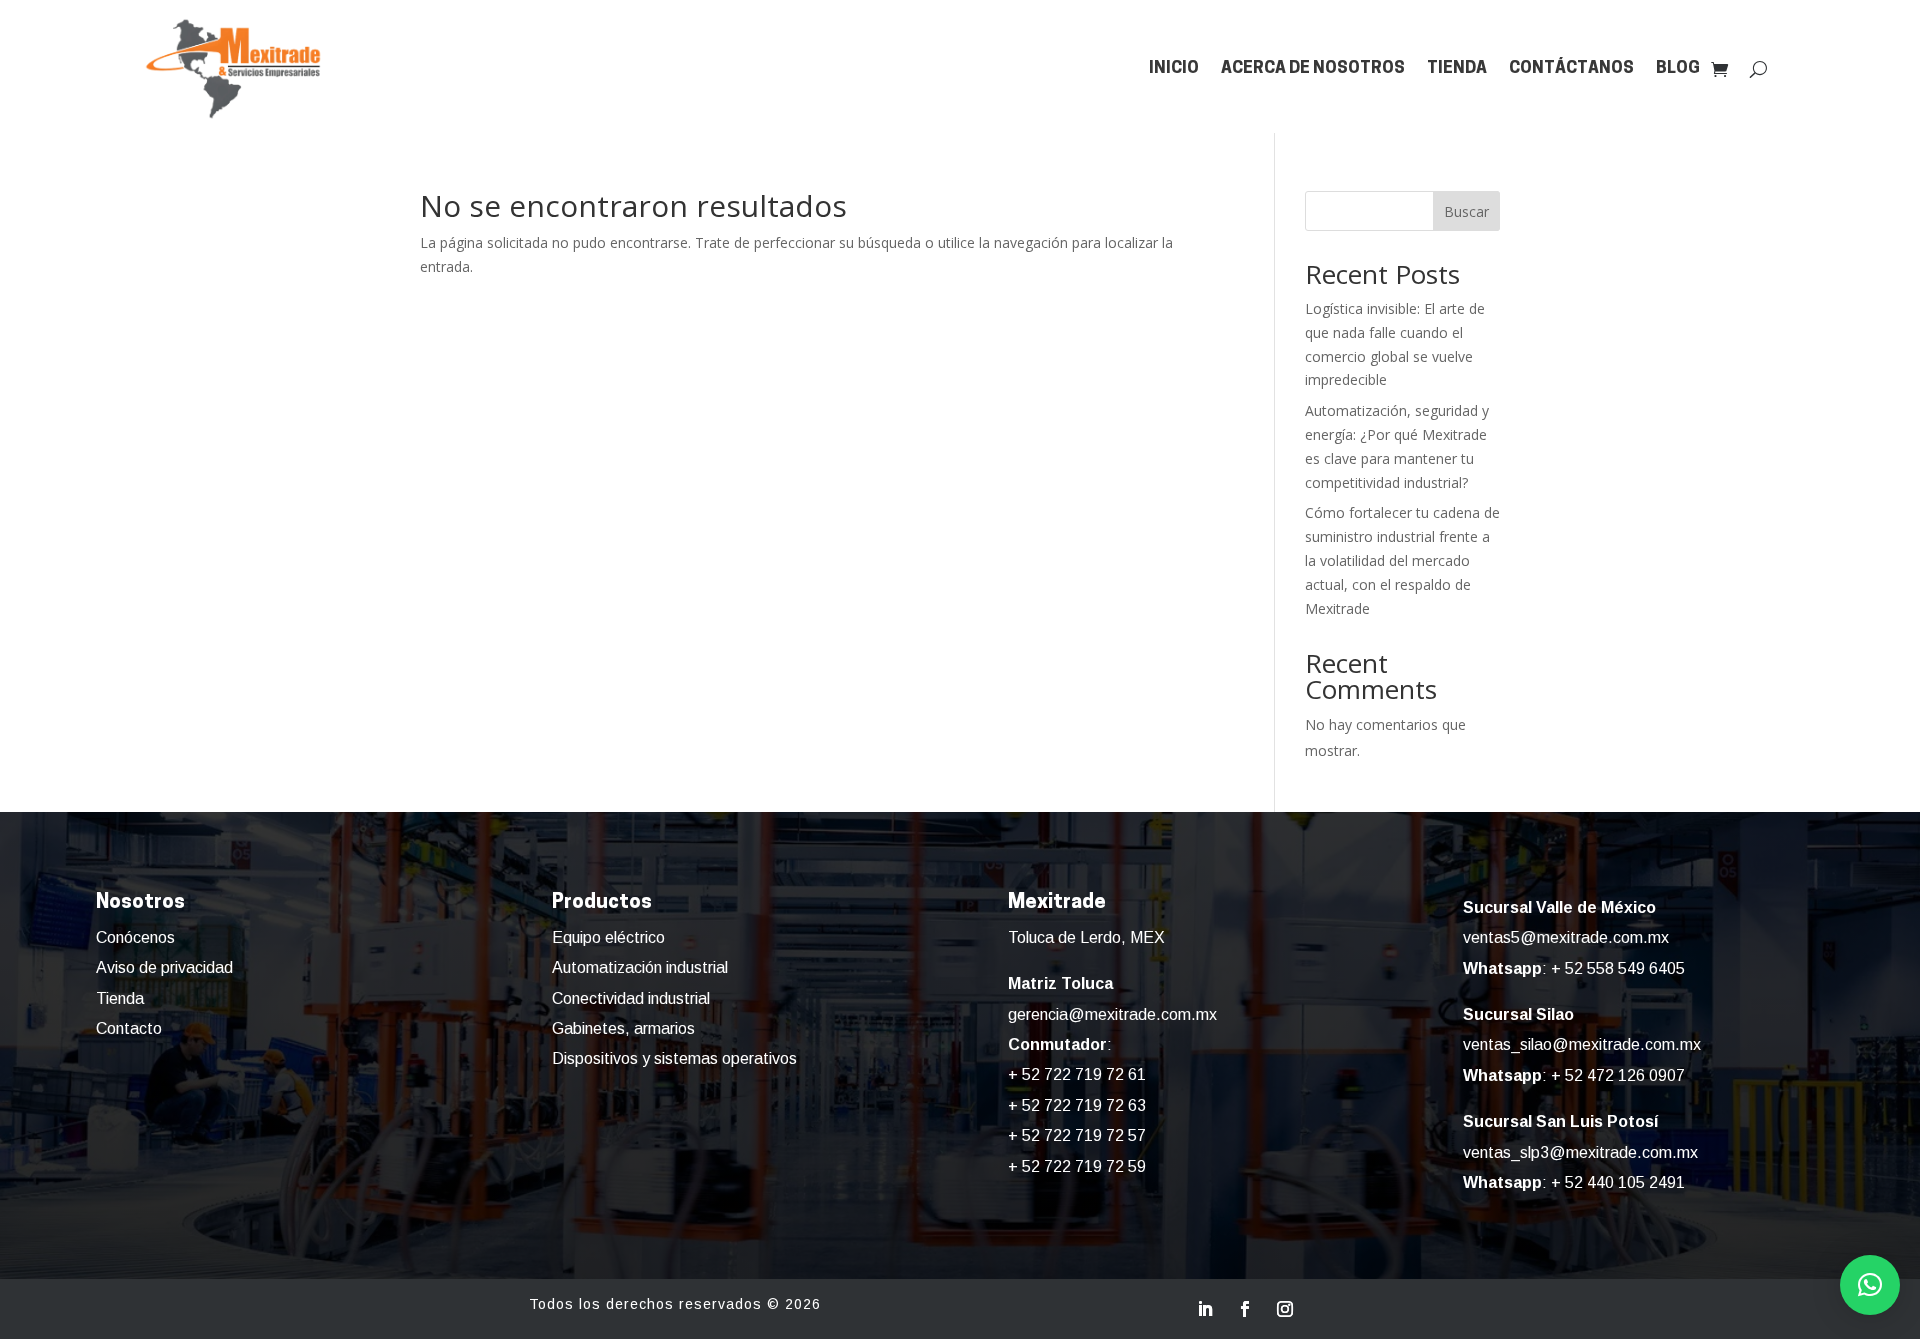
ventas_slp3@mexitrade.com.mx (1580, 1152)
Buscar (1466, 211)
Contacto (129, 1028)
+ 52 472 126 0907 (1618, 1075)
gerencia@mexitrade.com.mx (1112, 1014)
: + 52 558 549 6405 (1574, 968)
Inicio (1174, 68)
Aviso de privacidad (164, 967)
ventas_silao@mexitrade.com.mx (1582, 1044)
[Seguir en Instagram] (1285, 1309)
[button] (1870, 1285)
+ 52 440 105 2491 (1618, 1182)
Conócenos (135, 937)
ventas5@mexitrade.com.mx (1566, 937)
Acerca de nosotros (1313, 68)
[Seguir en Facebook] (1245, 1309)
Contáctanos (1571, 68)
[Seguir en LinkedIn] (1205, 1309)
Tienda (1457, 68)
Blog (1678, 68)
